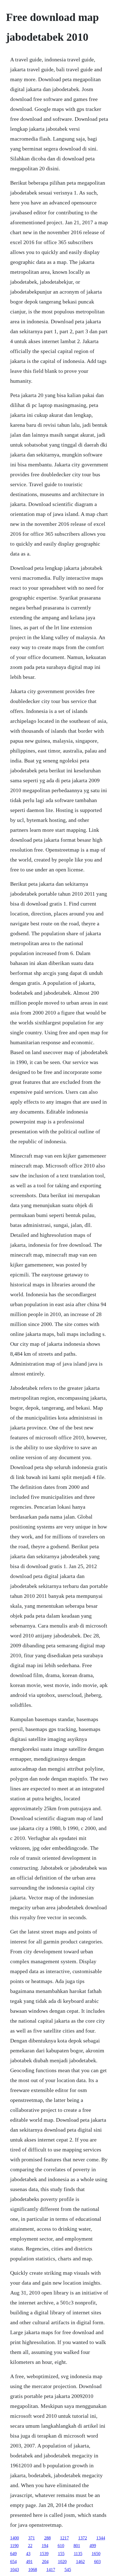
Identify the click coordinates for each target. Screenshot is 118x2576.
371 (32, 2538)
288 (47, 2538)
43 (28, 2554)
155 (61, 2554)
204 (45, 2562)
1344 (101, 2538)
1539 (44, 2554)
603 (97, 2562)
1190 (14, 2546)
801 (77, 2546)
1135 (78, 2554)
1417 (51, 2570)
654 (13, 2562)
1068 (33, 2570)
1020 (62, 2562)
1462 (80, 2562)
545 (68, 2570)
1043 (15, 2570)
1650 (96, 2554)
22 (30, 2546)
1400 (15, 2538)
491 (29, 2562)
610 (61, 2546)
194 (45, 2546)
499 (93, 2546)
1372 (83, 2538)
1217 (64, 2538)
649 (13, 2554)
